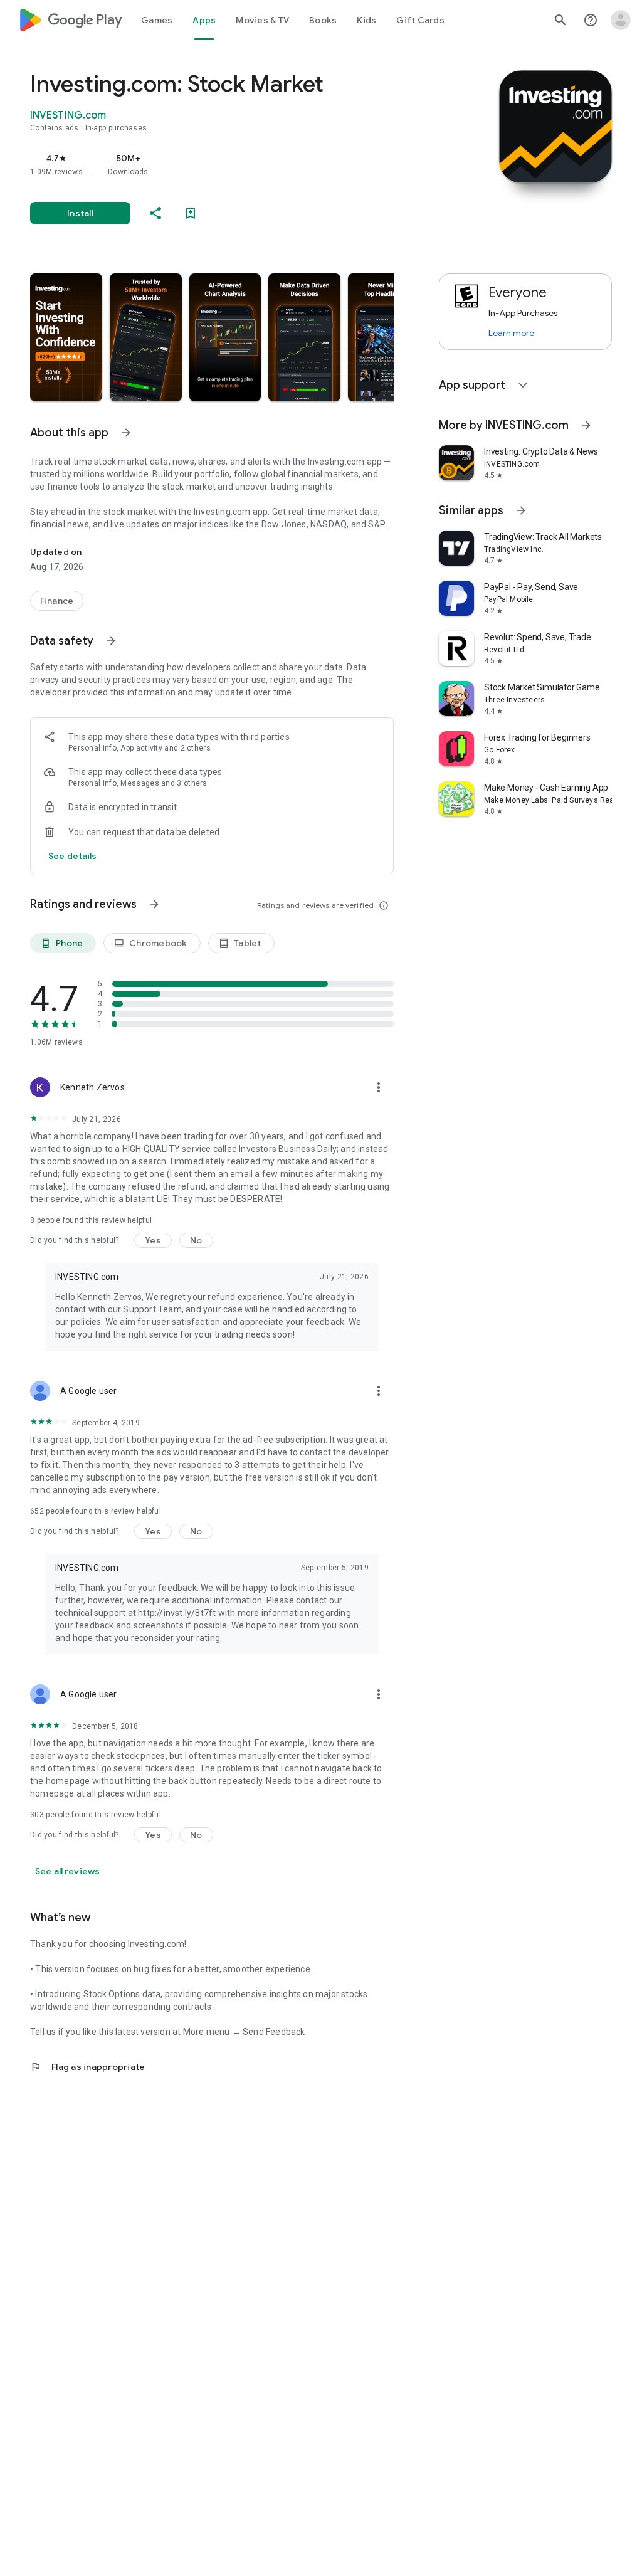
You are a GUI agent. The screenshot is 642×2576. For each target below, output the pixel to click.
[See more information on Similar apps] (521, 510)
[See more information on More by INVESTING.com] (586, 425)
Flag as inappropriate (87, 2067)
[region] (229, 164)
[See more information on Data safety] (111, 641)
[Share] (155, 213)
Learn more (511, 333)
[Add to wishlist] (191, 213)
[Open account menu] (621, 20)
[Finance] (57, 601)
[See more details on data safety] (73, 856)
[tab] (157, 20)
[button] (66, 337)
